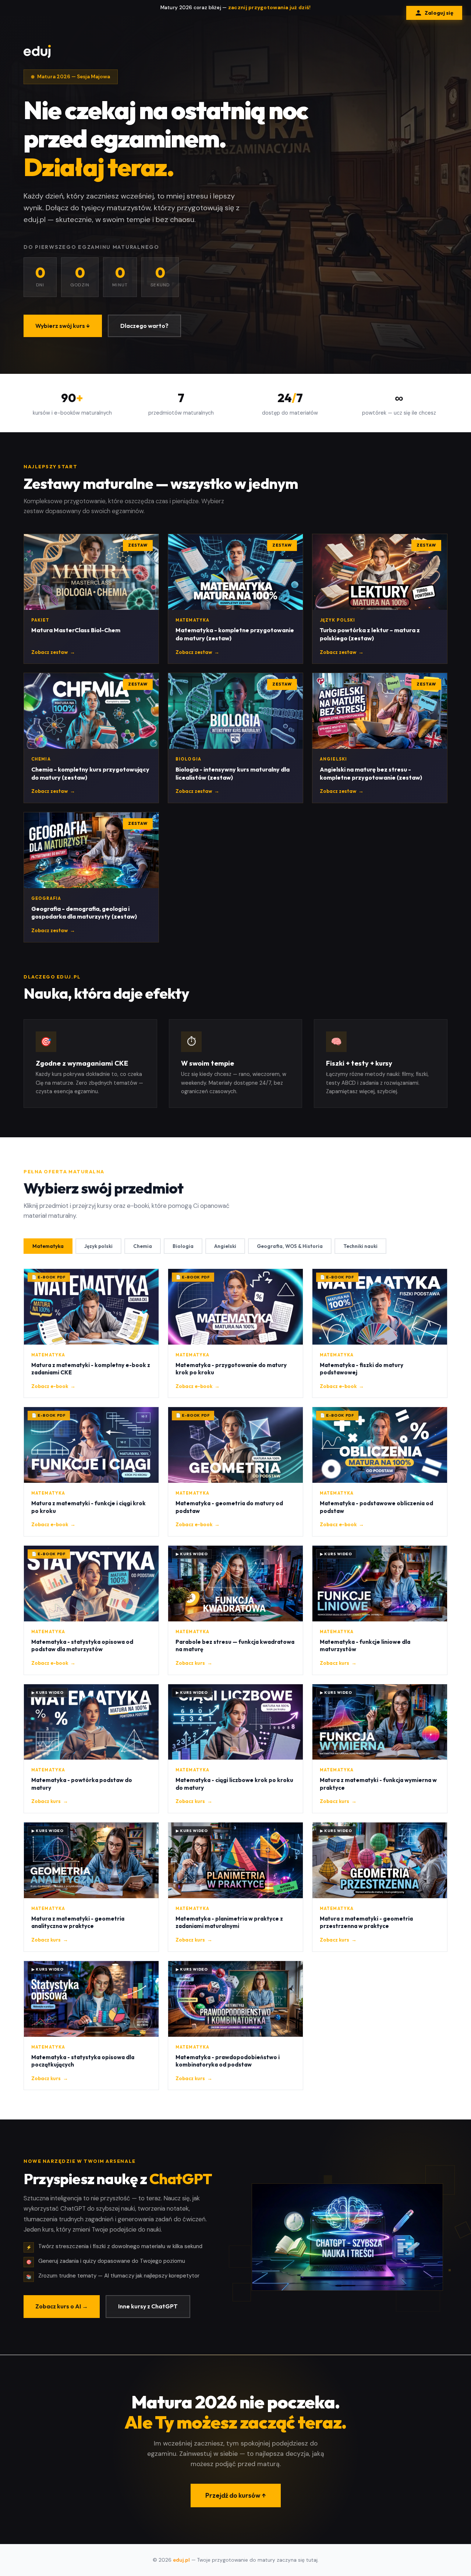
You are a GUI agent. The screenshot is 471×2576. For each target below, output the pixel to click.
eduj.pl (181, 2560)
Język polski (98, 1246)
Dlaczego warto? (144, 326)
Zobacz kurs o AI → (62, 2306)
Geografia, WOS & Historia (290, 1246)
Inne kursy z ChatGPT (148, 2306)
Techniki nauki (360, 1246)
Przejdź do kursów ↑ (236, 2495)
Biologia (183, 1246)
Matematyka (48, 1246)
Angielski (225, 1246)
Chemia (143, 1246)
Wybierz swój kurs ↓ (63, 326)
